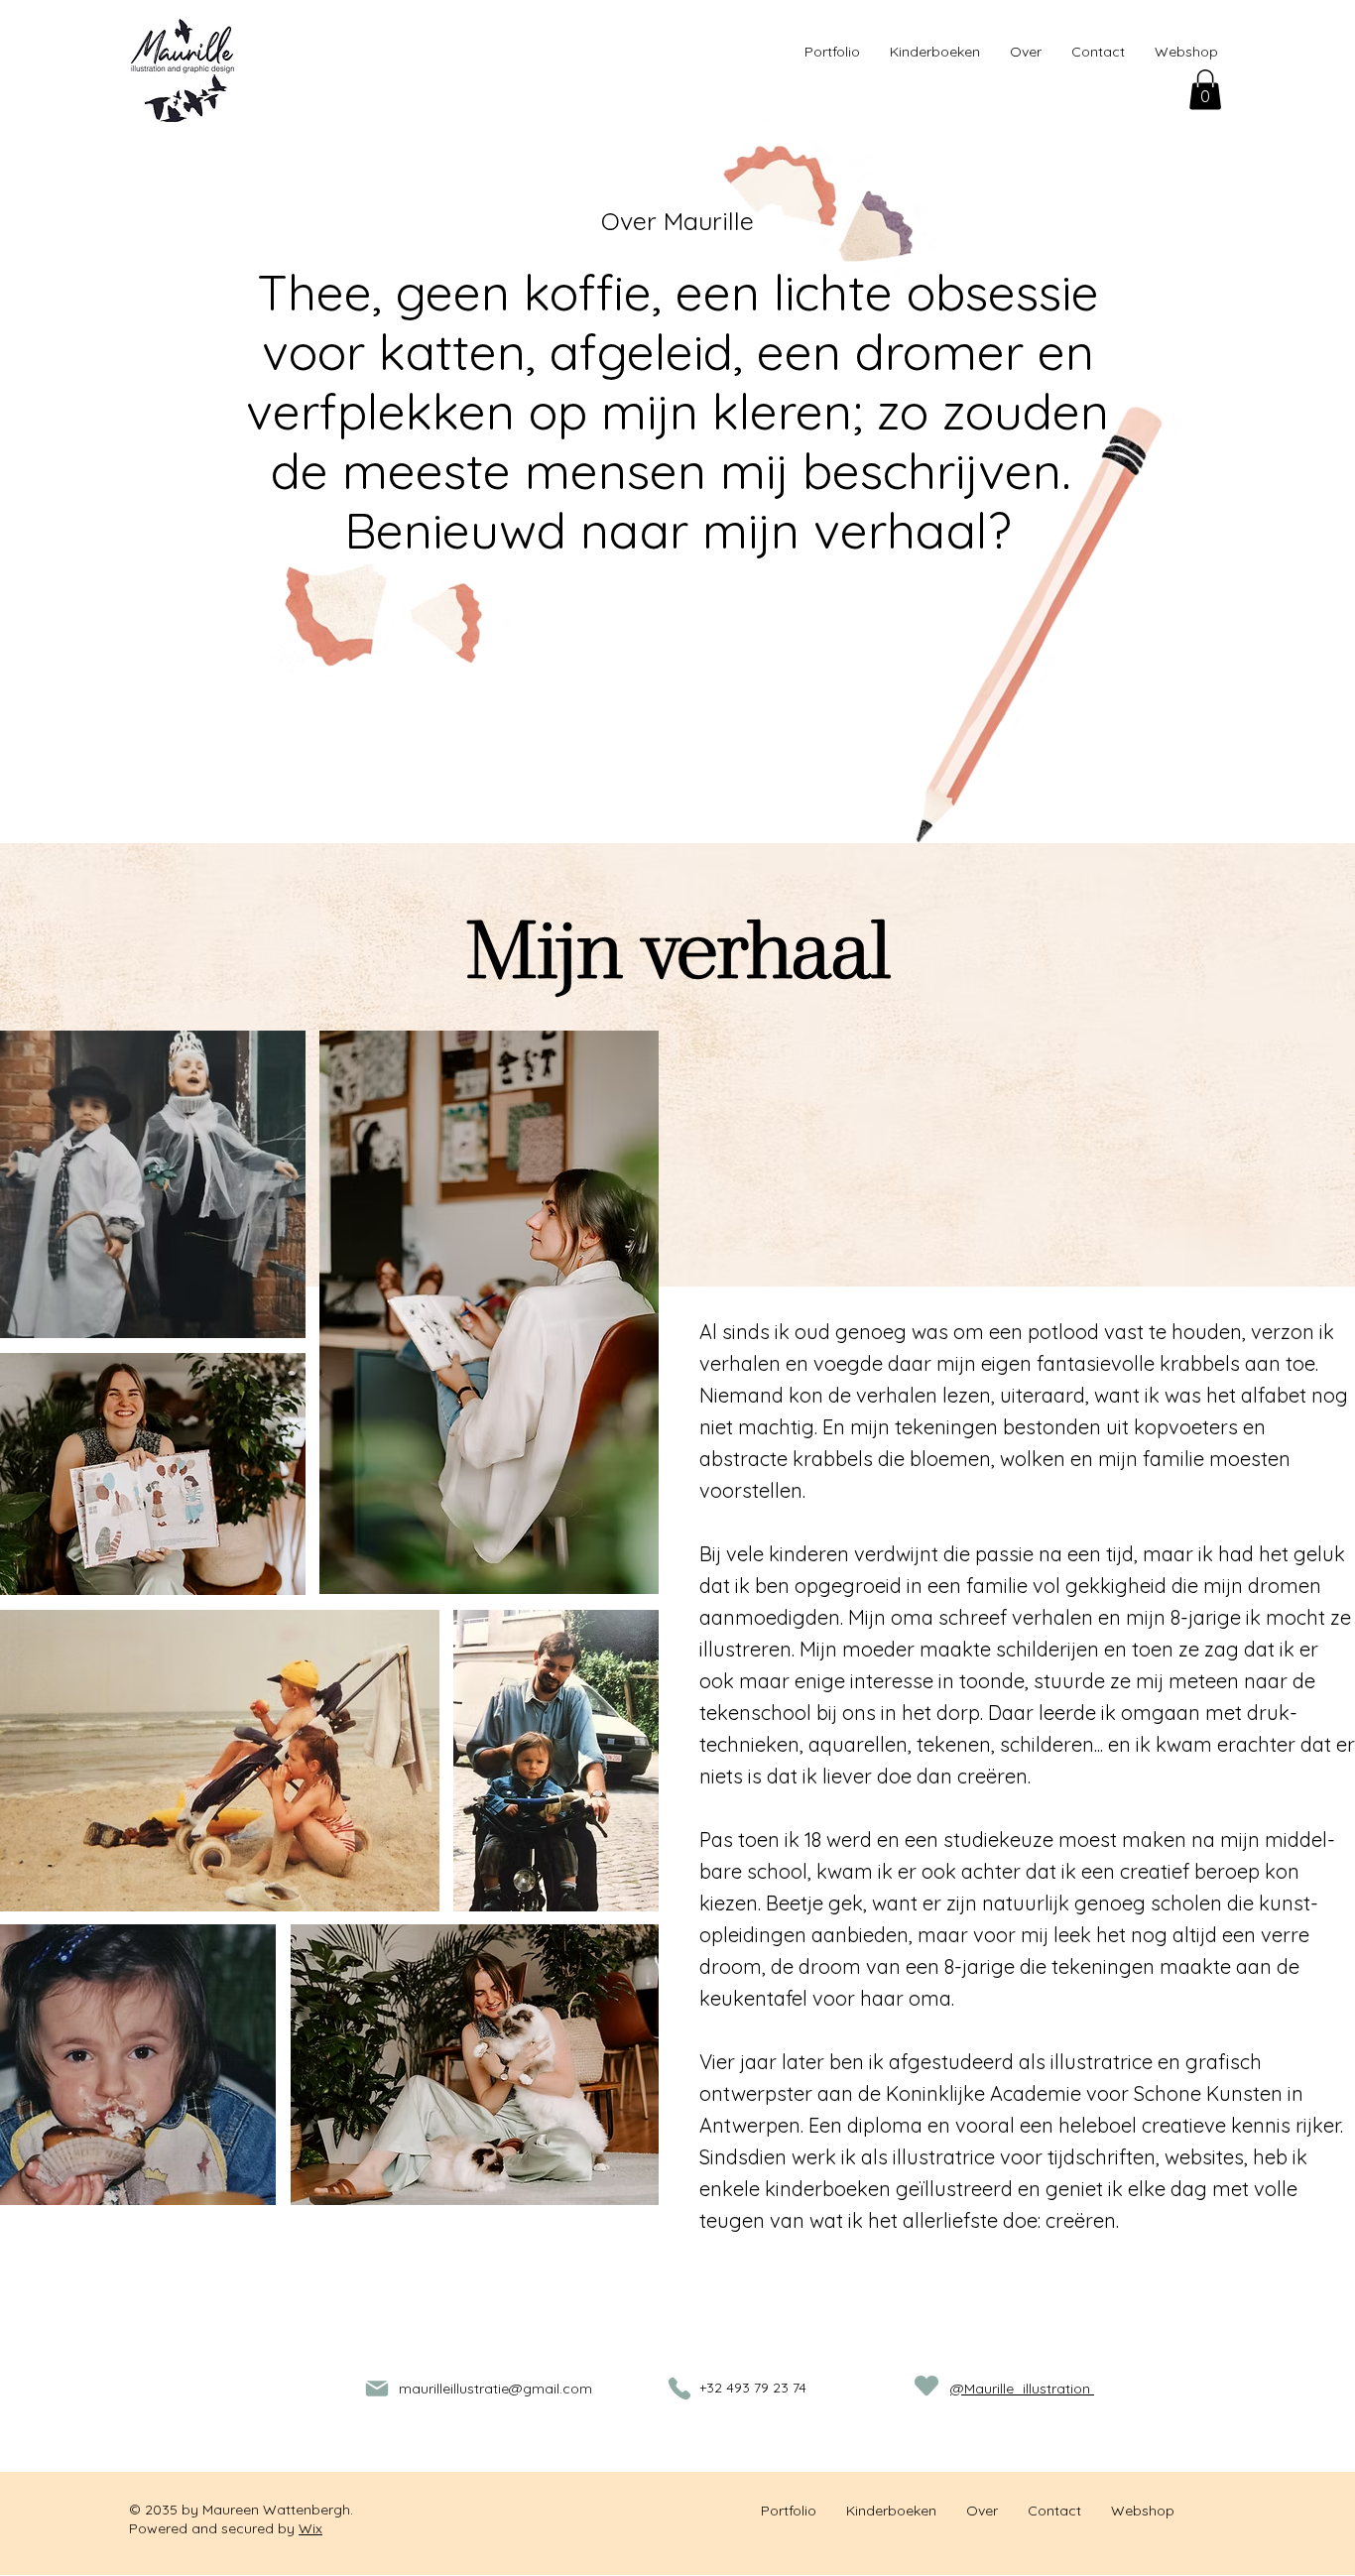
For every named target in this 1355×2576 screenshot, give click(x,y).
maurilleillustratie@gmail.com (495, 2389)
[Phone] (679, 2389)
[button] (1205, 90)
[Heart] (926, 2386)
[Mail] (377, 2389)
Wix (310, 2528)
